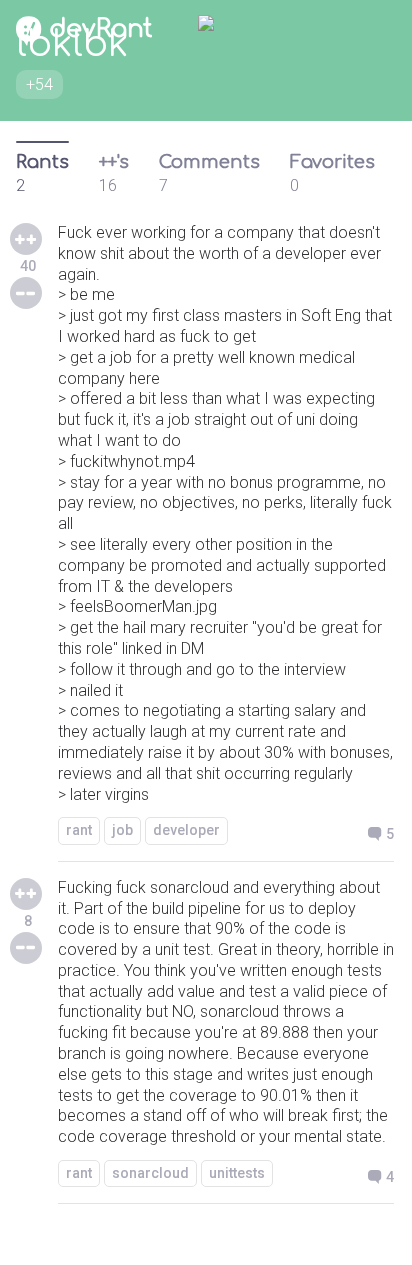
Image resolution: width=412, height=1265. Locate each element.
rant (79, 830)
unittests (237, 1173)
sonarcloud (150, 1173)
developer (186, 830)
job (122, 830)
